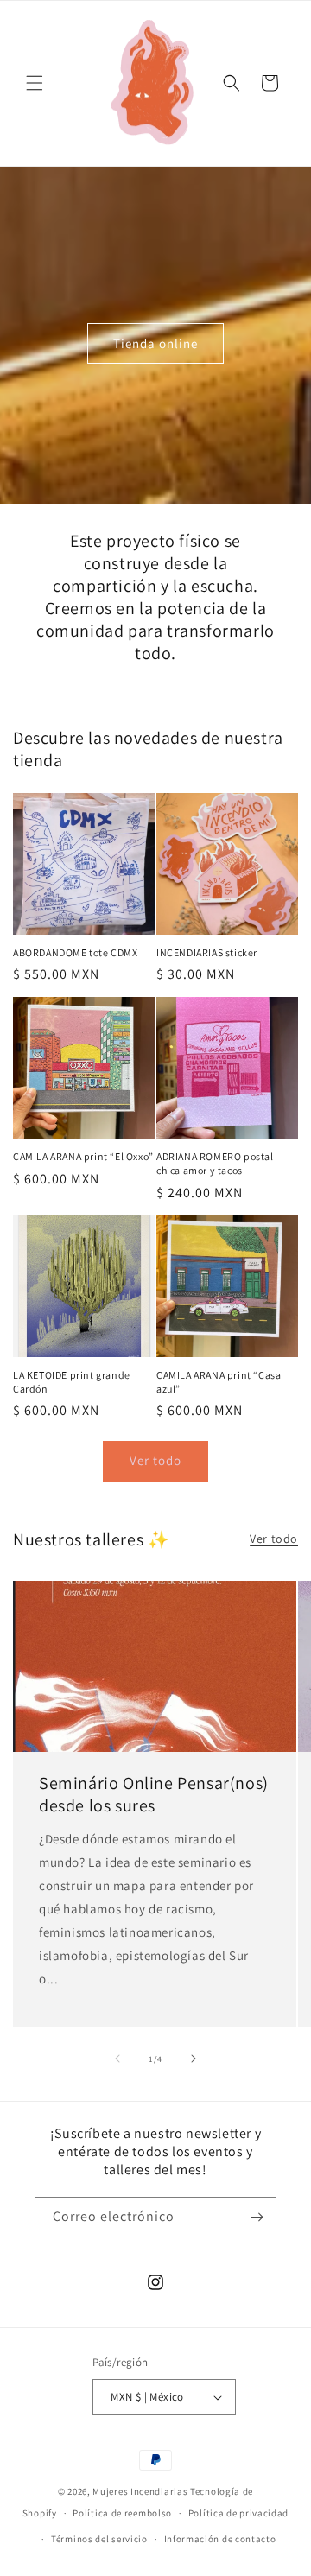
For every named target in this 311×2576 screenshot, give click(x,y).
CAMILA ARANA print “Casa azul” (219, 1382)
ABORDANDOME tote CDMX (76, 952)
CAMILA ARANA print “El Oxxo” (83, 1156)
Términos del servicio (99, 2539)
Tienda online (155, 343)
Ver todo (155, 1460)
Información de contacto (220, 2539)
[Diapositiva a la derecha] (194, 2059)
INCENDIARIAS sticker (207, 952)
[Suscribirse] (257, 2217)
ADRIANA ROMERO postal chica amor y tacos (215, 1163)
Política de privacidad (238, 2513)
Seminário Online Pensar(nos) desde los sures (154, 1793)
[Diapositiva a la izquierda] (117, 2059)
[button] (35, 83)
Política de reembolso (122, 2513)
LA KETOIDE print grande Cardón (72, 1382)
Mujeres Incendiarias (140, 2491)
